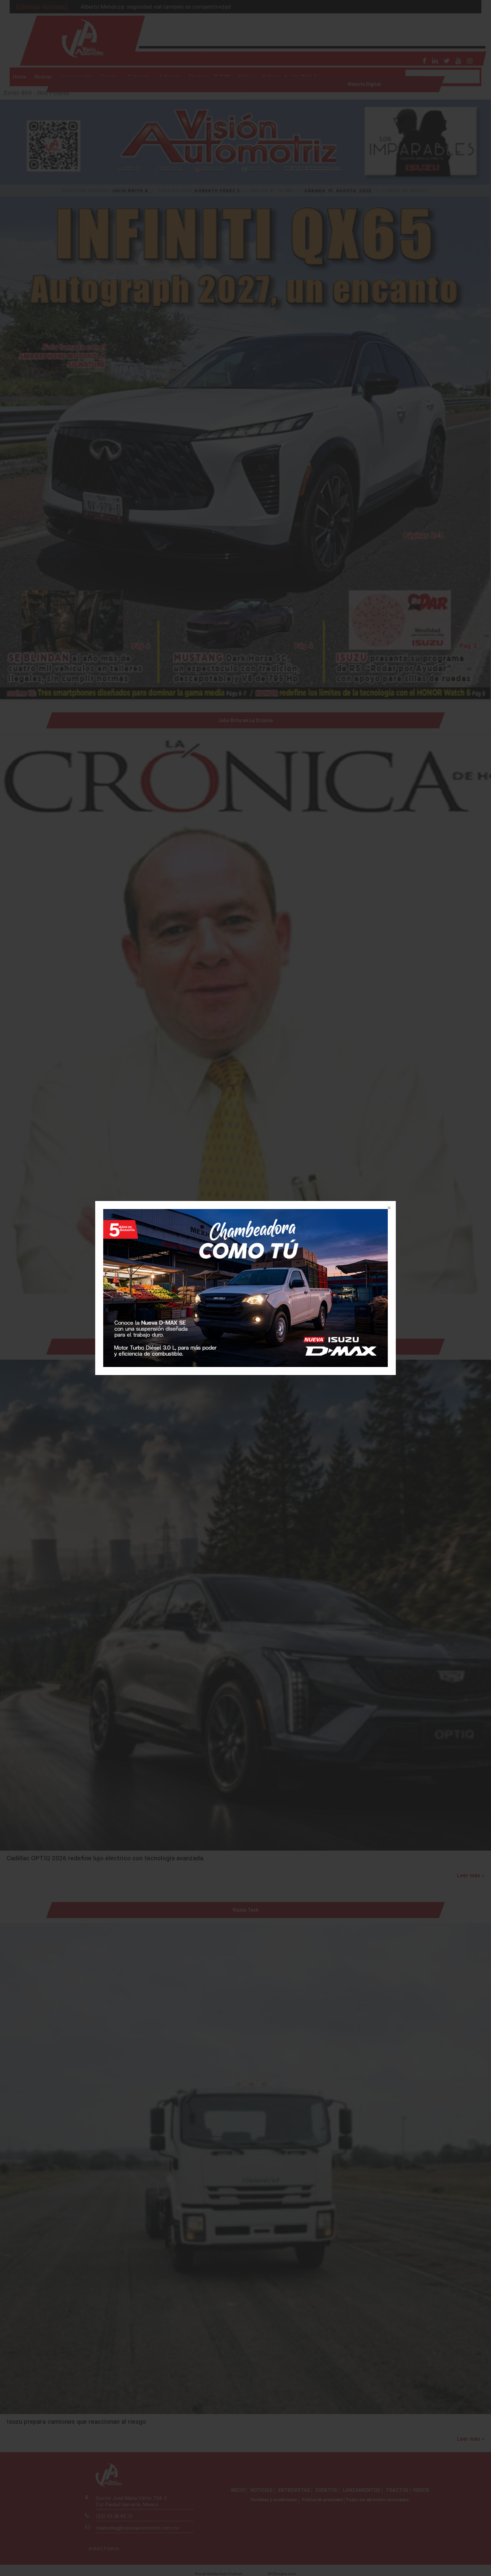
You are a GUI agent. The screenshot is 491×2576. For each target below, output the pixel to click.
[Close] (388, 1208)
